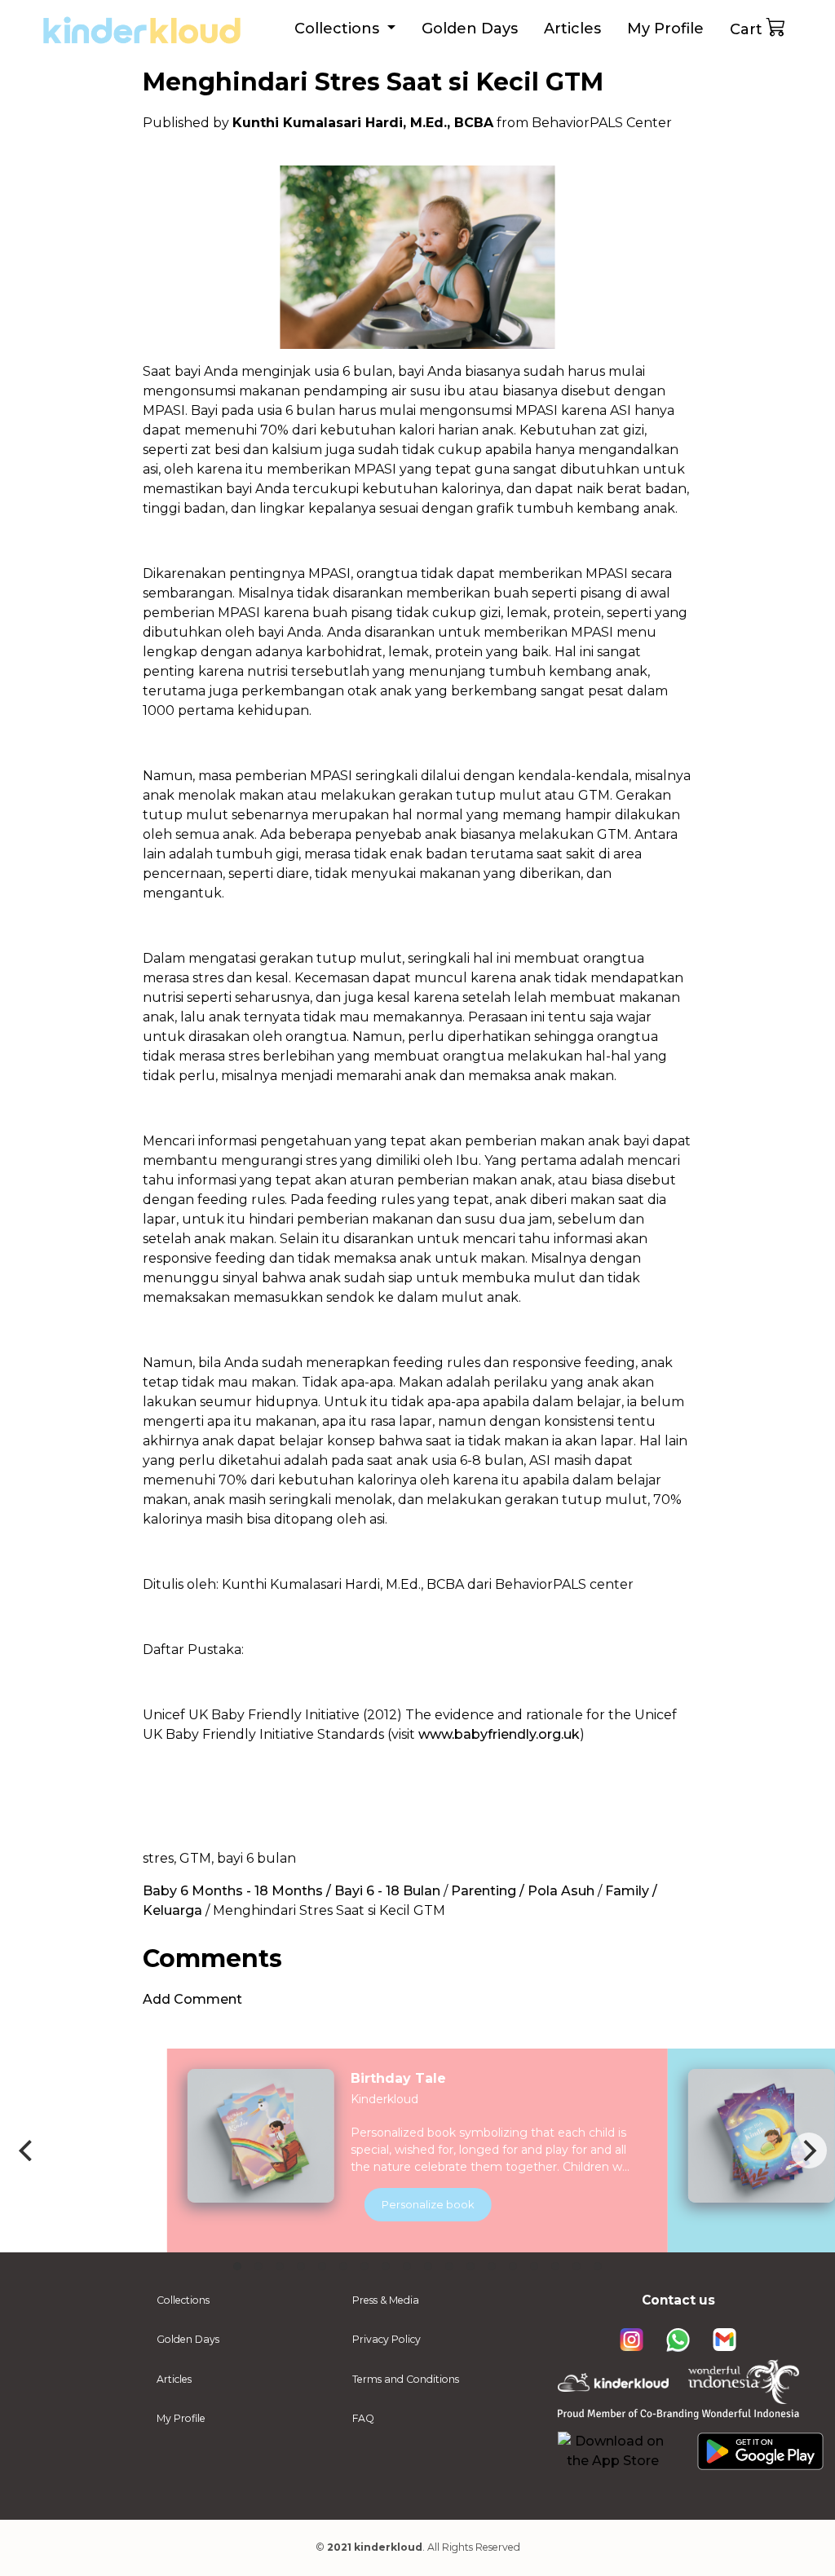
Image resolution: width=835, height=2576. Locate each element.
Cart (746, 29)
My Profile (665, 29)
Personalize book (428, 2204)
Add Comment (192, 1999)
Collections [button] (339, 29)
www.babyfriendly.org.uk (499, 1734)
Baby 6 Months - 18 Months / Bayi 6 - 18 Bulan (292, 1891)
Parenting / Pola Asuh (523, 1891)
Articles (572, 29)
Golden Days (470, 29)
